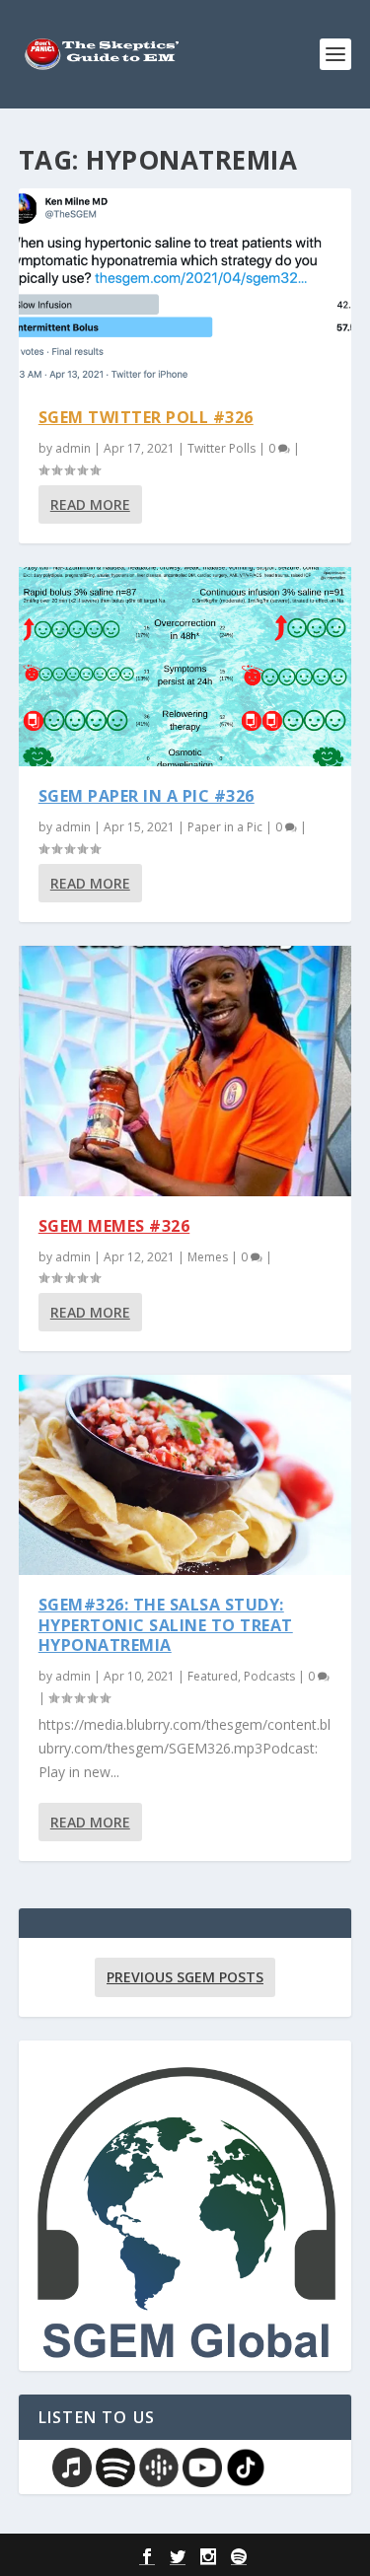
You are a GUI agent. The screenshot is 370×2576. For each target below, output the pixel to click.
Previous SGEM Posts (185, 1977)
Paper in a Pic (225, 827)
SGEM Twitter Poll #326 (146, 417)
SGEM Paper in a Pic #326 (147, 796)
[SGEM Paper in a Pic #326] (185, 667)
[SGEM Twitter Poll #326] (185, 288)
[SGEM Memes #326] (185, 1071)
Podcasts (269, 1676)
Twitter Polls (222, 448)
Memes (208, 1257)
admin (73, 448)
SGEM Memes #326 (114, 1226)
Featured (213, 1676)
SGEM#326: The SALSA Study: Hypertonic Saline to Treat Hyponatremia (166, 1625)
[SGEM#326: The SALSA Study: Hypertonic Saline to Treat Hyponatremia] (185, 1474)
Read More (90, 504)
